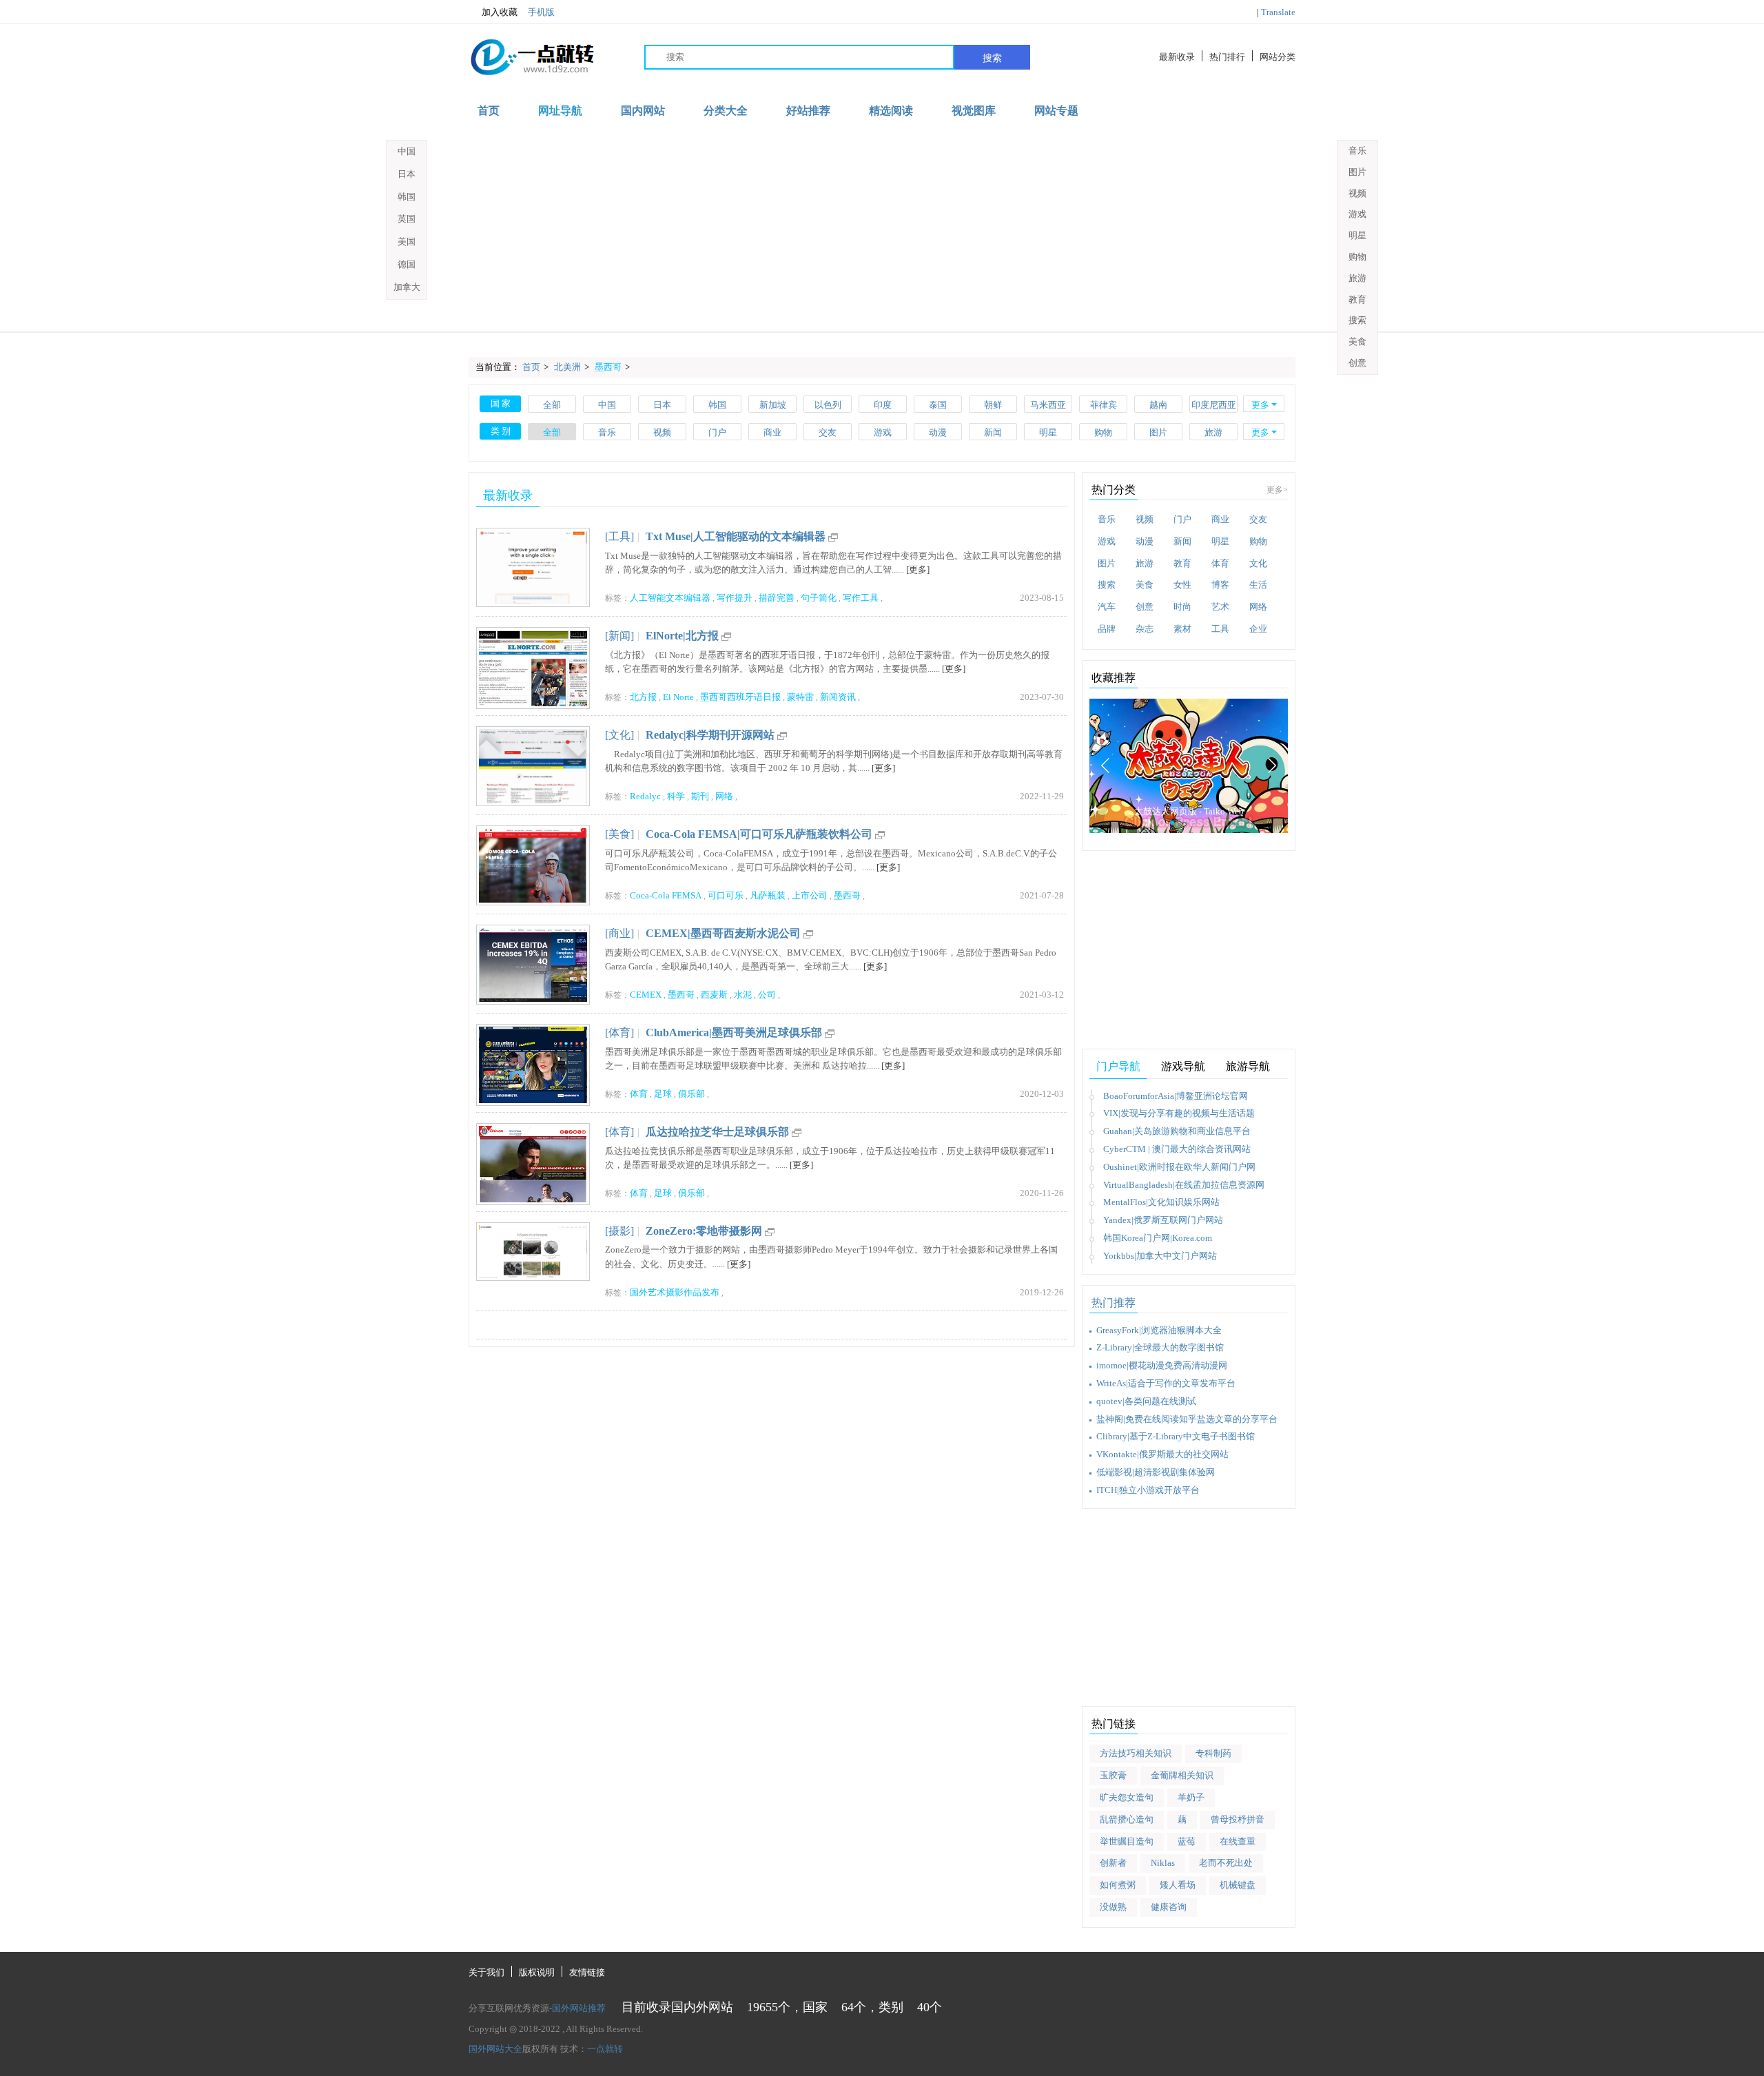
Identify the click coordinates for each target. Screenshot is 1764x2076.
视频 (662, 432)
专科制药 (1213, 1753)
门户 (717, 432)
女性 (1182, 585)
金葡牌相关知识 (1182, 1775)
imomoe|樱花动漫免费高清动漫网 (1162, 1365)
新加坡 (773, 405)
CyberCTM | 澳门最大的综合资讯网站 (1177, 1149)
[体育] (619, 1032)
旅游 (1213, 432)
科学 (676, 796)
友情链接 (587, 1972)
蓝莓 (1187, 1841)
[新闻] (619, 636)
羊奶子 (1191, 1797)
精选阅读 (891, 111)
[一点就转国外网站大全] (535, 57)
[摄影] (619, 1231)
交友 (828, 432)
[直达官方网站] (833, 536)
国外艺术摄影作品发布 (675, 1292)
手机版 (541, 12)
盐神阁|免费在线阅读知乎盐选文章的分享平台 (1187, 1419)
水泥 (743, 995)
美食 (1145, 585)
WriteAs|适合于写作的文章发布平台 (1166, 1383)
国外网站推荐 (579, 2008)
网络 (724, 796)
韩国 (717, 405)
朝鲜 (993, 405)
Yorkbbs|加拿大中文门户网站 (1160, 1256)
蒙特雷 (800, 697)
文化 (1258, 563)
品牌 (1107, 629)
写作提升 (735, 598)
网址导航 (560, 111)
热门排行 (1227, 57)
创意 (1145, 607)
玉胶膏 (1113, 1775)
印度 (883, 405)
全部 (552, 405)
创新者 (1113, 1863)
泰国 (938, 405)
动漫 (938, 432)
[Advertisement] (882, 228)
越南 (1158, 405)
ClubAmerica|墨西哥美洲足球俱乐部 (734, 1032)
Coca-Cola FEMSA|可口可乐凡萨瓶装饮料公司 (759, 834)
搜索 (992, 58)
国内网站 (643, 111)
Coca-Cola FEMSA (666, 895)
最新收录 (1177, 57)
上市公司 (810, 895)
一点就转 (605, 2049)
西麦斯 (714, 995)
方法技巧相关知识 (1136, 1753)
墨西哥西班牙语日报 (740, 697)
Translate (1278, 12)
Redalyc (645, 796)
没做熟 (1113, 1907)
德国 (407, 264)
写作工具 (861, 598)
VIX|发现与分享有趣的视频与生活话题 (1179, 1113)
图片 (1158, 432)
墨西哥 (608, 367)
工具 (1220, 629)
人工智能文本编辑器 (670, 598)
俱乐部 (691, 1094)
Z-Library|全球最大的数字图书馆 (1160, 1347)
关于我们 (486, 1972)
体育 (639, 1094)
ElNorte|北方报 (682, 636)
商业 (772, 432)
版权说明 (537, 1972)
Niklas (1163, 1863)
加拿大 (407, 287)
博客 (1220, 585)
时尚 (1182, 607)
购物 (1103, 432)
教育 (1182, 563)
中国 (607, 405)
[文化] (619, 735)
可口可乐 (726, 895)
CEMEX (646, 995)
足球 (663, 1094)
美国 (407, 241)
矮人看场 (1178, 1885)
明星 (1048, 432)
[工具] (619, 536)
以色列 (828, 405)
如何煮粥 (1118, 1885)
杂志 (1145, 629)
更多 (1260, 405)
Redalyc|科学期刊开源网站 (710, 735)
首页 (489, 111)
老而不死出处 (1226, 1863)
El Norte (678, 697)
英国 (407, 219)
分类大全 (726, 111)
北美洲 (567, 367)
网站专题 (1056, 111)
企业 (1258, 629)
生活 (1258, 585)
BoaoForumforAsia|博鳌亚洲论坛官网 (1176, 1096)
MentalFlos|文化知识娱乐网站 (1161, 1202)
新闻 (993, 432)
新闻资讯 (838, 697)
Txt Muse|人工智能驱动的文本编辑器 (736, 536)
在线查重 (1238, 1841)
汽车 (1107, 607)
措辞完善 (777, 598)
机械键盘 (1238, 1885)
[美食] (619, 834)
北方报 (643, 697)
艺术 (1220, 607)
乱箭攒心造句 (1127, 1819)
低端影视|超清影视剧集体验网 (1156, 1472)
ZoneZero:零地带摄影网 (704, 1231)
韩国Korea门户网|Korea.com (1158, 1238)
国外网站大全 (495, 2049)
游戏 (883, 432)
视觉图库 (974, 111)
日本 (662, 405)
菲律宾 (1104, 405)
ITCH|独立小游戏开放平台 (1148, 1490)
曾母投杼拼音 (1238, 1819)
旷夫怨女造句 (1127, 1797)
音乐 (607, 432)
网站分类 (1278, 57)
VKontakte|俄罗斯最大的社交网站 (1162, 1454)
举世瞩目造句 (1127, 1841)
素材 (1182, 629)
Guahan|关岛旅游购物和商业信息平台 (1177, 1131)
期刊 (700, 796)
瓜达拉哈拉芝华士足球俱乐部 (717, 1132)
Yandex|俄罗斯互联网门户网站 (1163, 1220)
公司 (767, 995)
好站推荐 (808, 111)
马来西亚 (1048, 405)
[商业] (619, 933)
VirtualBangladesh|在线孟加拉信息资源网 (1184, 1185)
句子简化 (819, 598)
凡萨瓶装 (768, 895)
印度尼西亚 (1214, 405)
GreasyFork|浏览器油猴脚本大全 (1159, 1330)
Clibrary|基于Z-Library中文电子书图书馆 (1176, 1436)
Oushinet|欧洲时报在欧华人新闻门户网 (1179, 1167)
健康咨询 (1169, 1907)
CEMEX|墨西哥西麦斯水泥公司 (723, 933)
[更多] (918, 569)
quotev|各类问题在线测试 (1146, 1401)
